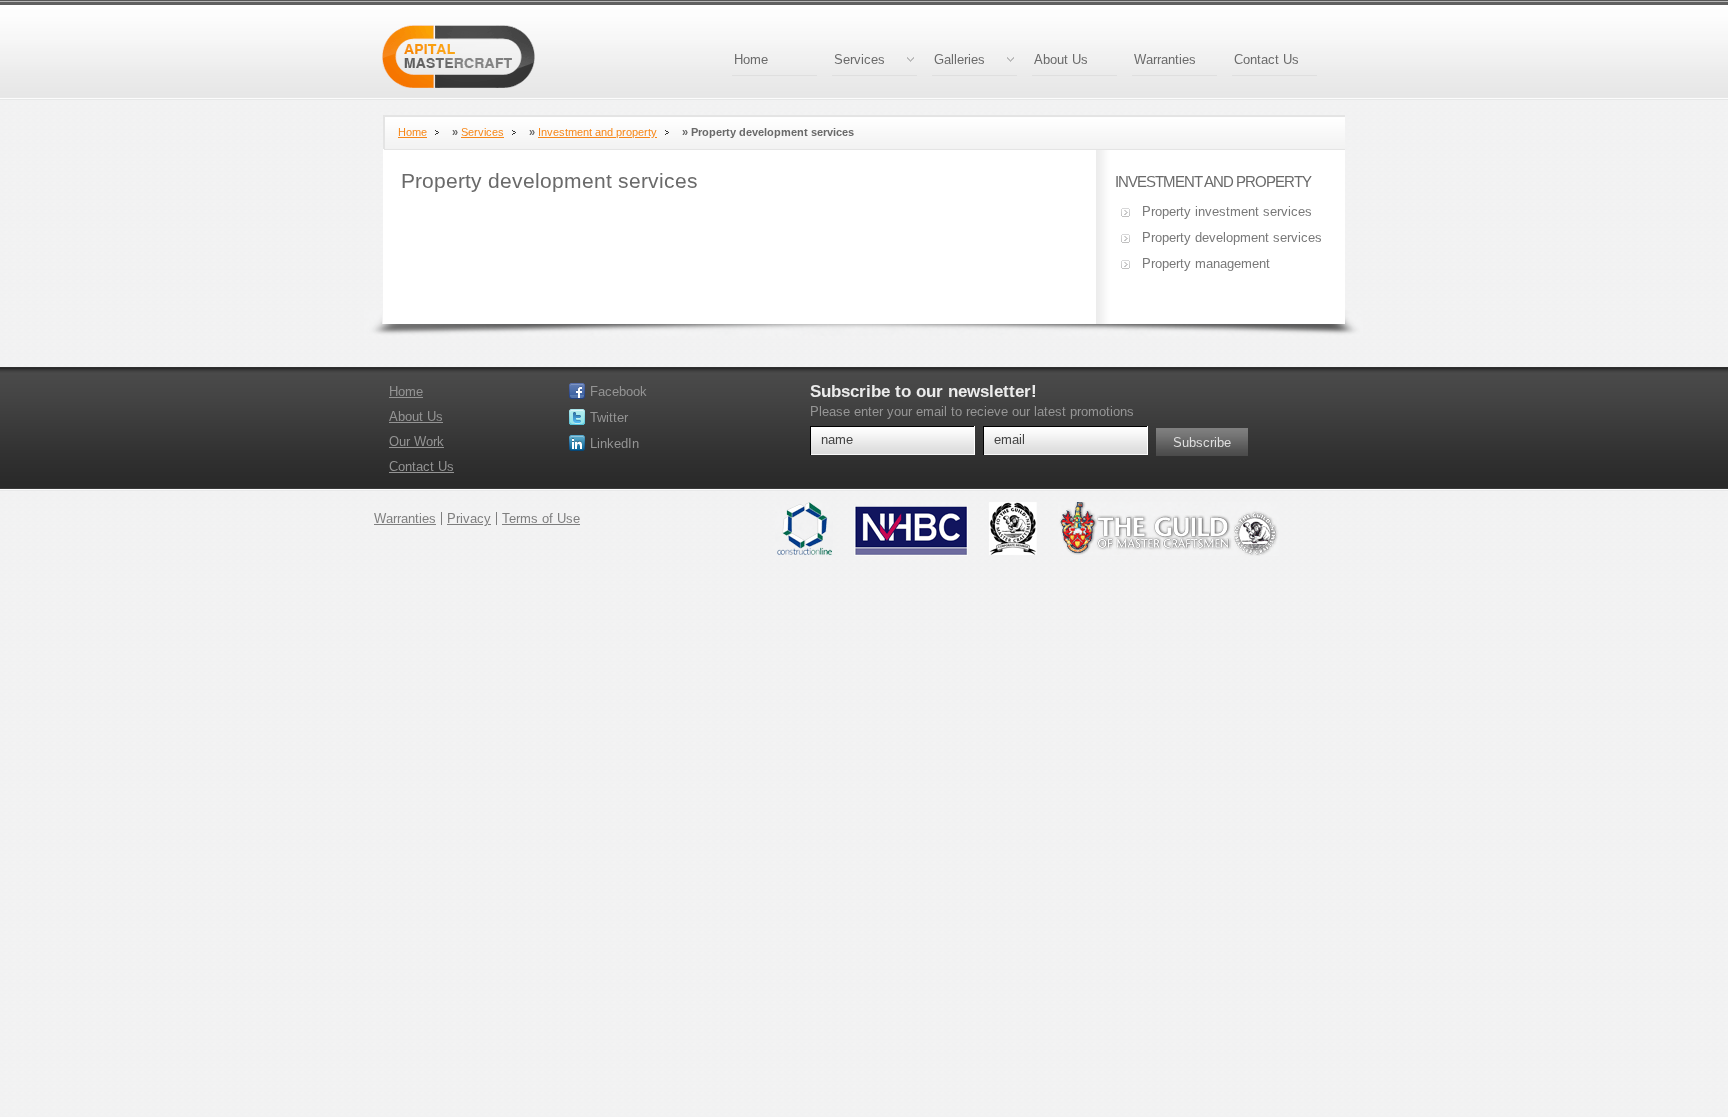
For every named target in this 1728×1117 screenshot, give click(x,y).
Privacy (469, 518)
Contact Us (1266, 59)
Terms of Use (541, 518)
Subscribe (1202, 442)
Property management (1206, 263)
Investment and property (597, 132)
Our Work (416, 441)
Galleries (959, 59)
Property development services (1232, 237)
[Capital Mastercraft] (458, 58)
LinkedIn (614, 443)
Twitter (609, 417)
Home (751, 59)
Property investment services (1227, 211)
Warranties (1165, 59)
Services (859, 59)
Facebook (618, 391)
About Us (1061, 59)
